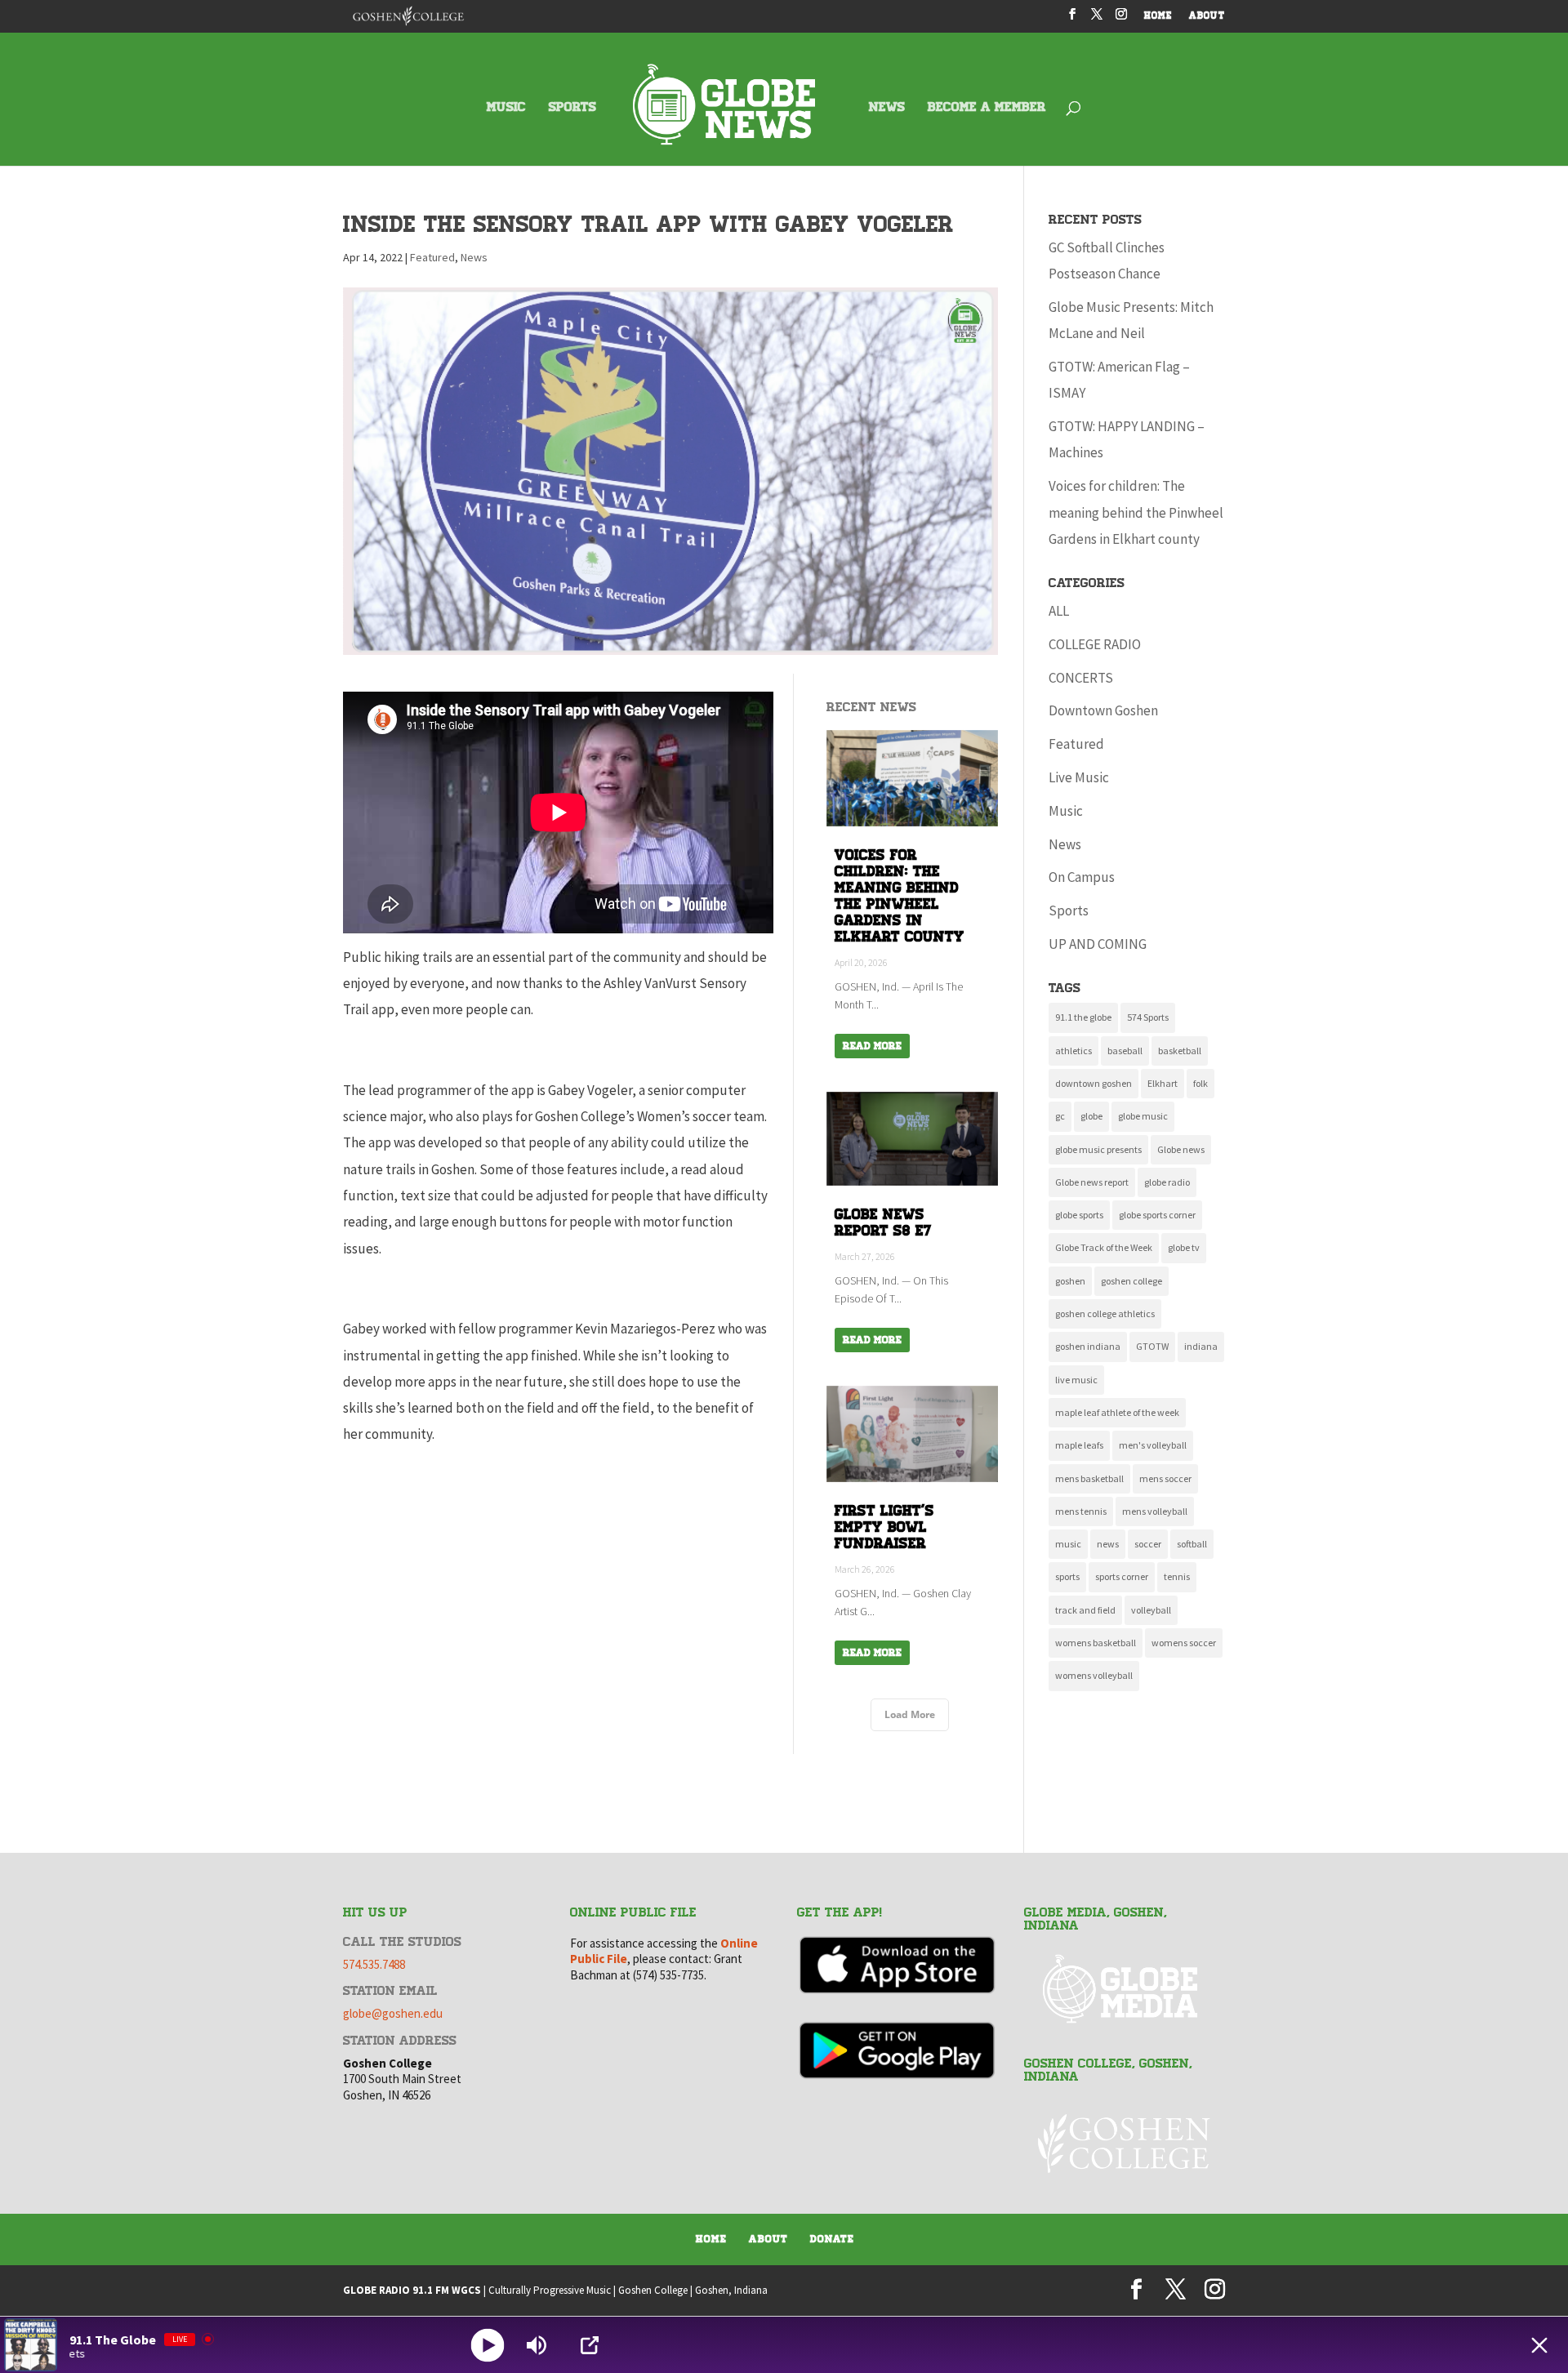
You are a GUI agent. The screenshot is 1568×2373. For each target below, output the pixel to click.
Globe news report (1092, 1182)
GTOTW (1152, 1346)
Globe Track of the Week (1104, 1247)
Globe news (1181, 1149)
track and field (1085, 1610)
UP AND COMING (1098, 944)
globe (1091, 1116)
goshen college (1131, 1281)
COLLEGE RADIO (1095, 644)
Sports (1069, 910)
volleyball (1151, 1610)
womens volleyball (1094, 1675)
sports (1067, 1576)
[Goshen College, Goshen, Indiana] (1125, 2143)
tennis (1177, 1576)
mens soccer (1165, 1478)
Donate (832, 2239)
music (1068, 1544)
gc (1060, 1116)
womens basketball (1096, 1643)
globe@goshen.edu (393, 2013)
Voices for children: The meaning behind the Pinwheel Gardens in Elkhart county (1136, 512)
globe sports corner (1157, 1215)
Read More (872, 1046)
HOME (1158, 17)
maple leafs (1079, 1445)
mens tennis (1081, 1511)
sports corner (1122, 1576)
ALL (1059, 611)
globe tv (1184, 1247)
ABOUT (1207, 17)
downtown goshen (1094, 1083)
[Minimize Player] (1539, 2345)
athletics (1074, 1051)
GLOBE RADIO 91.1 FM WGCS (412, 2290)
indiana (1201, 1346)
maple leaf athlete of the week (1117, 1412)
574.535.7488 (374, 1964)
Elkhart (1163, 1083)
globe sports (1079, 1215)
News (474, 257)
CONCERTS (1081, 678)
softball (1192, 1544)
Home (711, 2239)
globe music (1143, 1116)
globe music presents (1098, 1149)
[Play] (488, 2345)
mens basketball (1089, 1478)
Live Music (1079, 777)
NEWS (887, 108)
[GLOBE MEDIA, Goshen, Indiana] (1125, 1990)
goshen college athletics (1105, 1313)
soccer (1148, 1544)
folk (1200, 1083)
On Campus (1082, 877)
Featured (432, 257)
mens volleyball (1155, 1511)
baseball (1125, 1051)
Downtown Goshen (1103, 710)
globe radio (1167, 1182)
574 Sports (1148, 1017)
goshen (1070, 1281)
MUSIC (506, 108)
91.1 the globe (1083, 1017)
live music (1076, 1380)
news (1108, 1544)
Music (1066, 811)
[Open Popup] (590, 2345)
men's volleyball (1153, 1445)
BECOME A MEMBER (987, 108)
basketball (1180, 1051)
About (768, 2239)
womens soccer (1184, 1643)
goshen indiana (1088, 1346)
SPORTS (572, 108)
